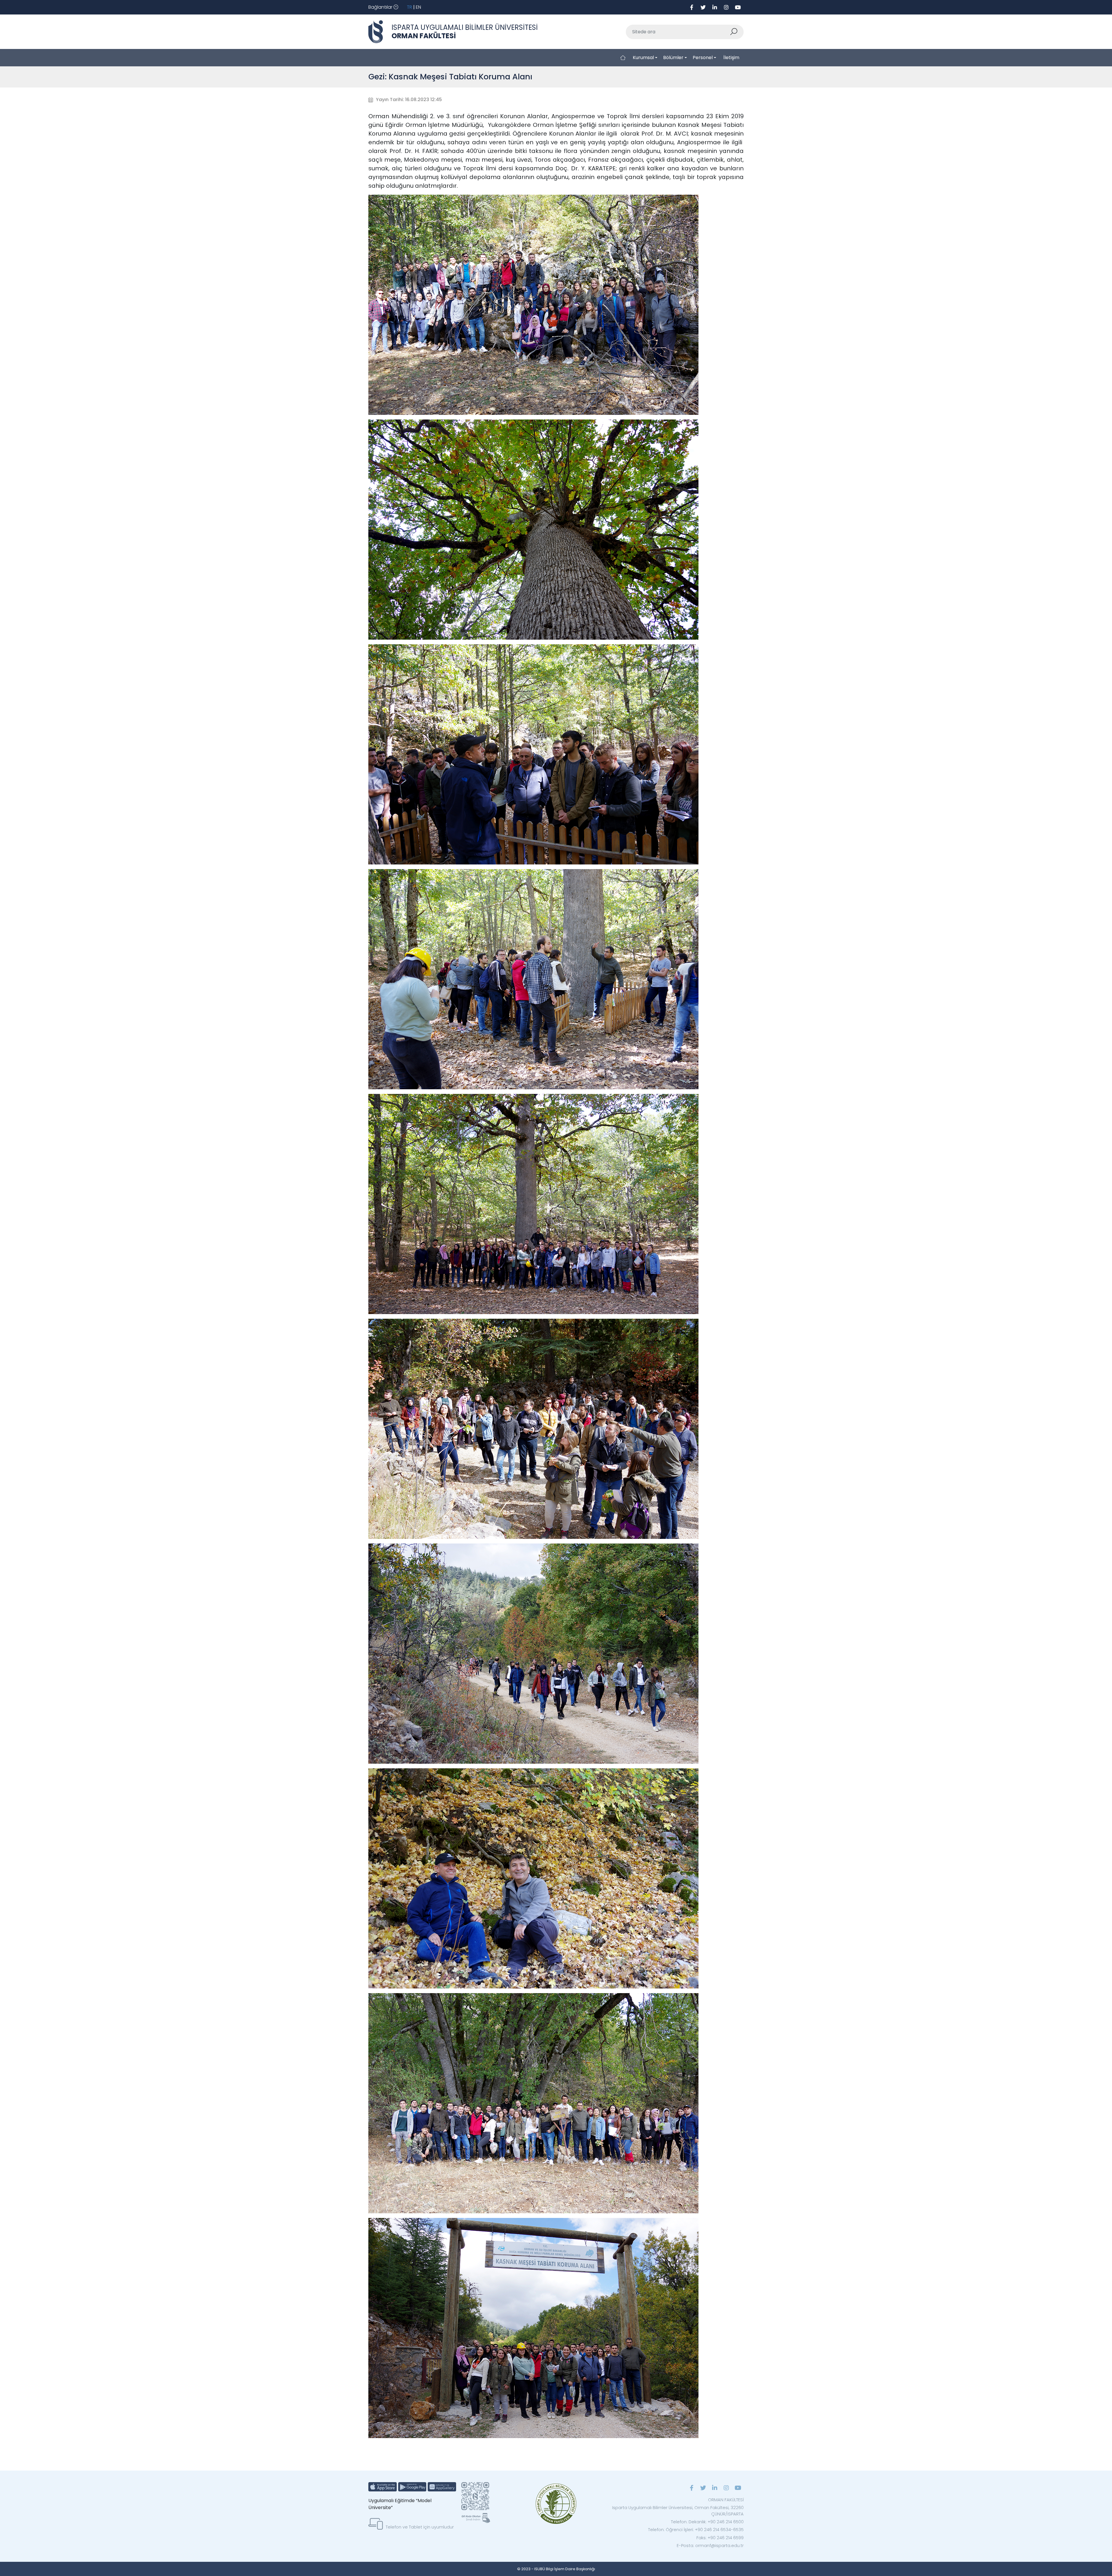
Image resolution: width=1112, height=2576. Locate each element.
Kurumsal (643, 58)
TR (409, 7)
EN (418, 7)
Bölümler (673, 58)
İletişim (731, 58)
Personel (703, 58)
